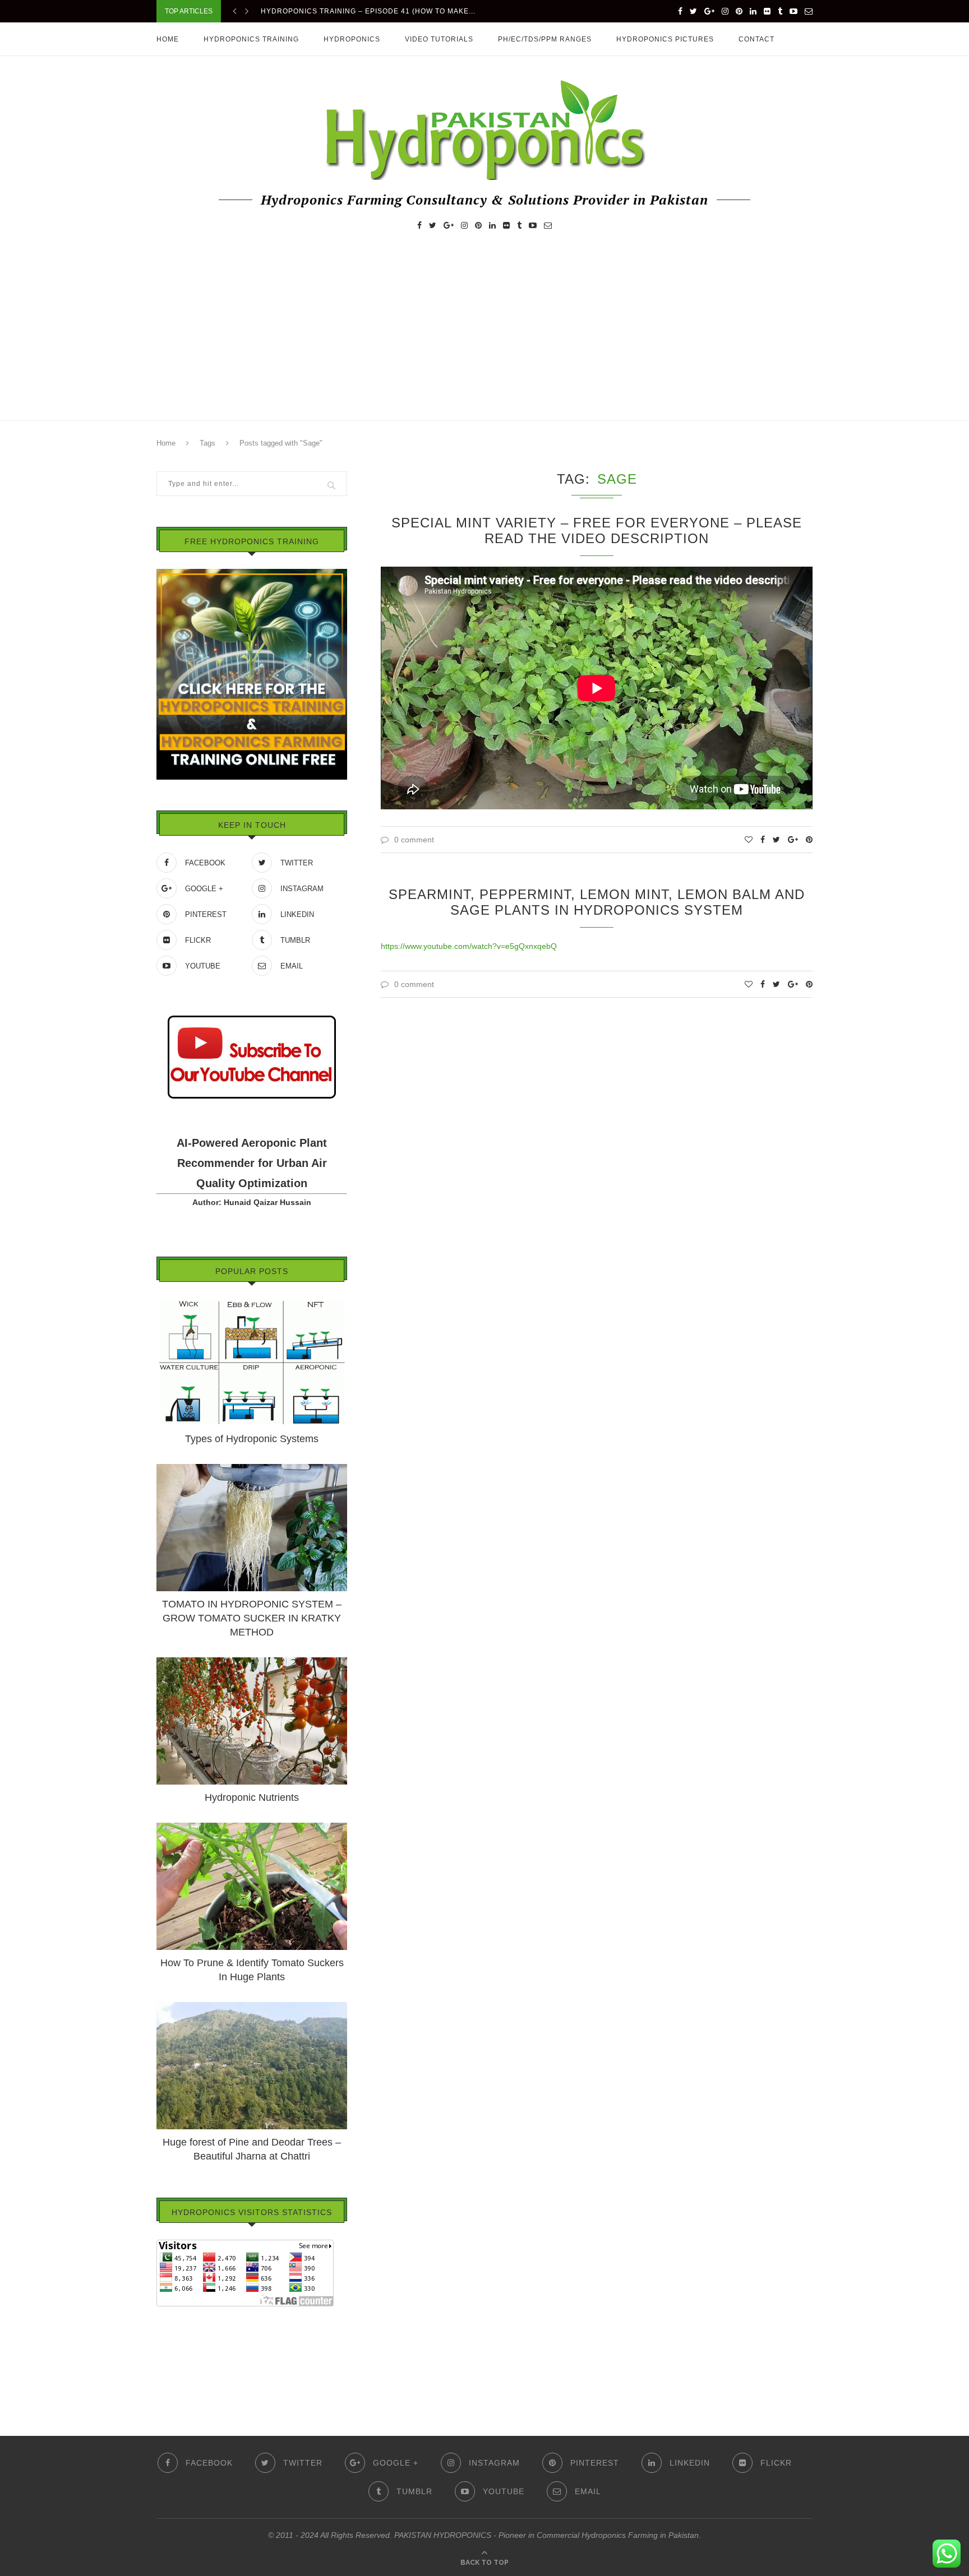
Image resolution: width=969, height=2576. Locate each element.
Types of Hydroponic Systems (252, 1439)
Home (168, 39)
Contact (756, 39)
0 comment (414, 840)
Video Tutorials (439, 39)
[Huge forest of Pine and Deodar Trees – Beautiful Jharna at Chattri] (252, 2007)
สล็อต (166, 2330)
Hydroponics (352, 39)
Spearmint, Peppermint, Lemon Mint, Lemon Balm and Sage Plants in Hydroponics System (597, 902)
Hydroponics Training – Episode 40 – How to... (358, 11)
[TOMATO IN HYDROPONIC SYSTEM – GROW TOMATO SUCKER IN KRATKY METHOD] (252, 1469)
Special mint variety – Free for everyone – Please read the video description (597, 531)
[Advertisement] (484, 336)
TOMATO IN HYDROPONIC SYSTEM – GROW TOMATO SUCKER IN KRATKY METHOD (252, 1618)
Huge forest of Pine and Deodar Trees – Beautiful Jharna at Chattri (252, 2149)
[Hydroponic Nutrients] (252, 1662)
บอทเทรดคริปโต (184, 2314)
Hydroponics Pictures (665, 39)
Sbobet (169, 2377)
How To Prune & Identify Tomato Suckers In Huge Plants (252, 1970)
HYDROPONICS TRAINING (251, 39)
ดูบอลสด (171, 2346)
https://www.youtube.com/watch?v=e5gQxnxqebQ (469, 946)
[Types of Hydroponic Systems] (252, 1304)
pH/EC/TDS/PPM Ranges (545, 39)
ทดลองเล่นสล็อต (185, 2361)
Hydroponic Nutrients (252, 1797)
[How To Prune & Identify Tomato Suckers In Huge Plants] (252, 1828)
